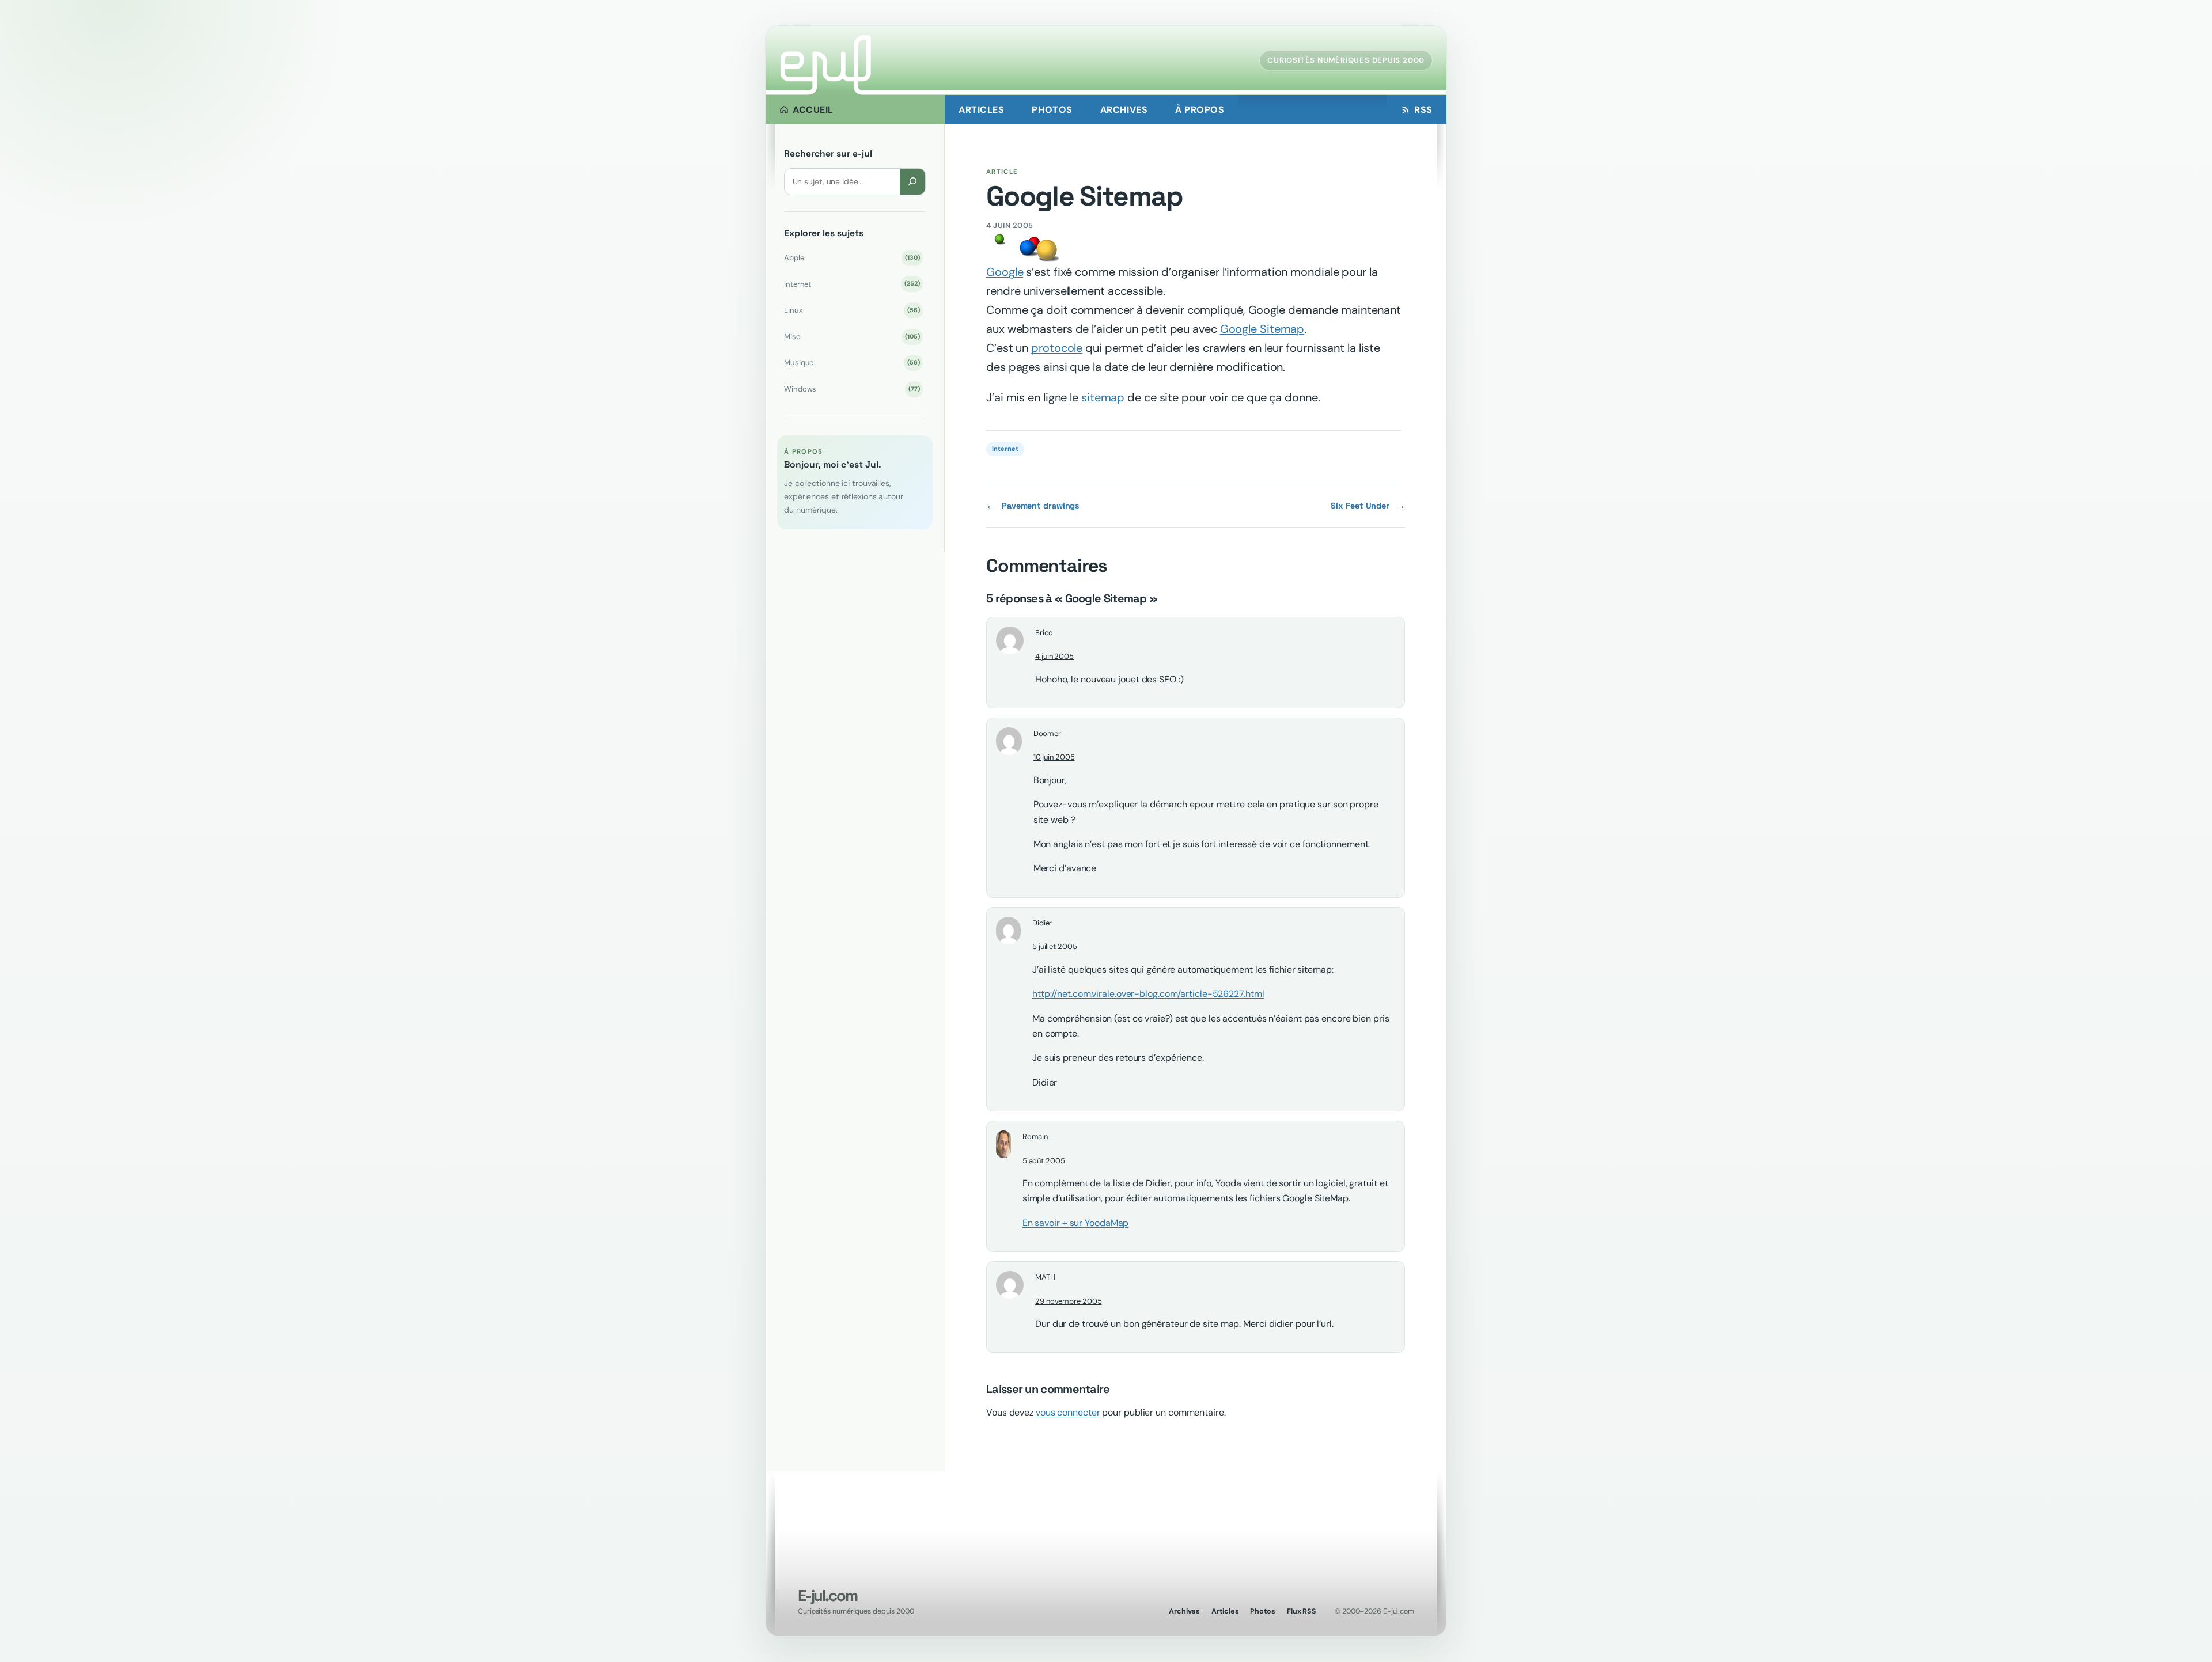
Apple (852, 258)
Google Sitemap (1262, 329)
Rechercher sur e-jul (828, 154)
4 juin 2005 (1054, 656)
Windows (852, 389)
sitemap (1103, 397)
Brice (1044, 633)
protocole (1057, 348)
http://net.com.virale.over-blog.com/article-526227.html (1148, 994)
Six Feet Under (1360, 506)
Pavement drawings (1041, 506)
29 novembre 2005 (1068, 1301)
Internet (852, 284)
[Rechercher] (912, 182)
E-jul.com (827, 1595)
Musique (852, 363)
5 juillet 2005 (1055, 946)
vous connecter (1068, 1412)
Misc (852, 337)
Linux (852, 310)
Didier (1042, 923)
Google (1005, 272)
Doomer (1047, 733)
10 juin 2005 (1054, 757)
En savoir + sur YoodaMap (1076, 1223)
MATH (1045, 1277)
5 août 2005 (1044, 1161)
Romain (1035, 1137)
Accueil (813, 110)
